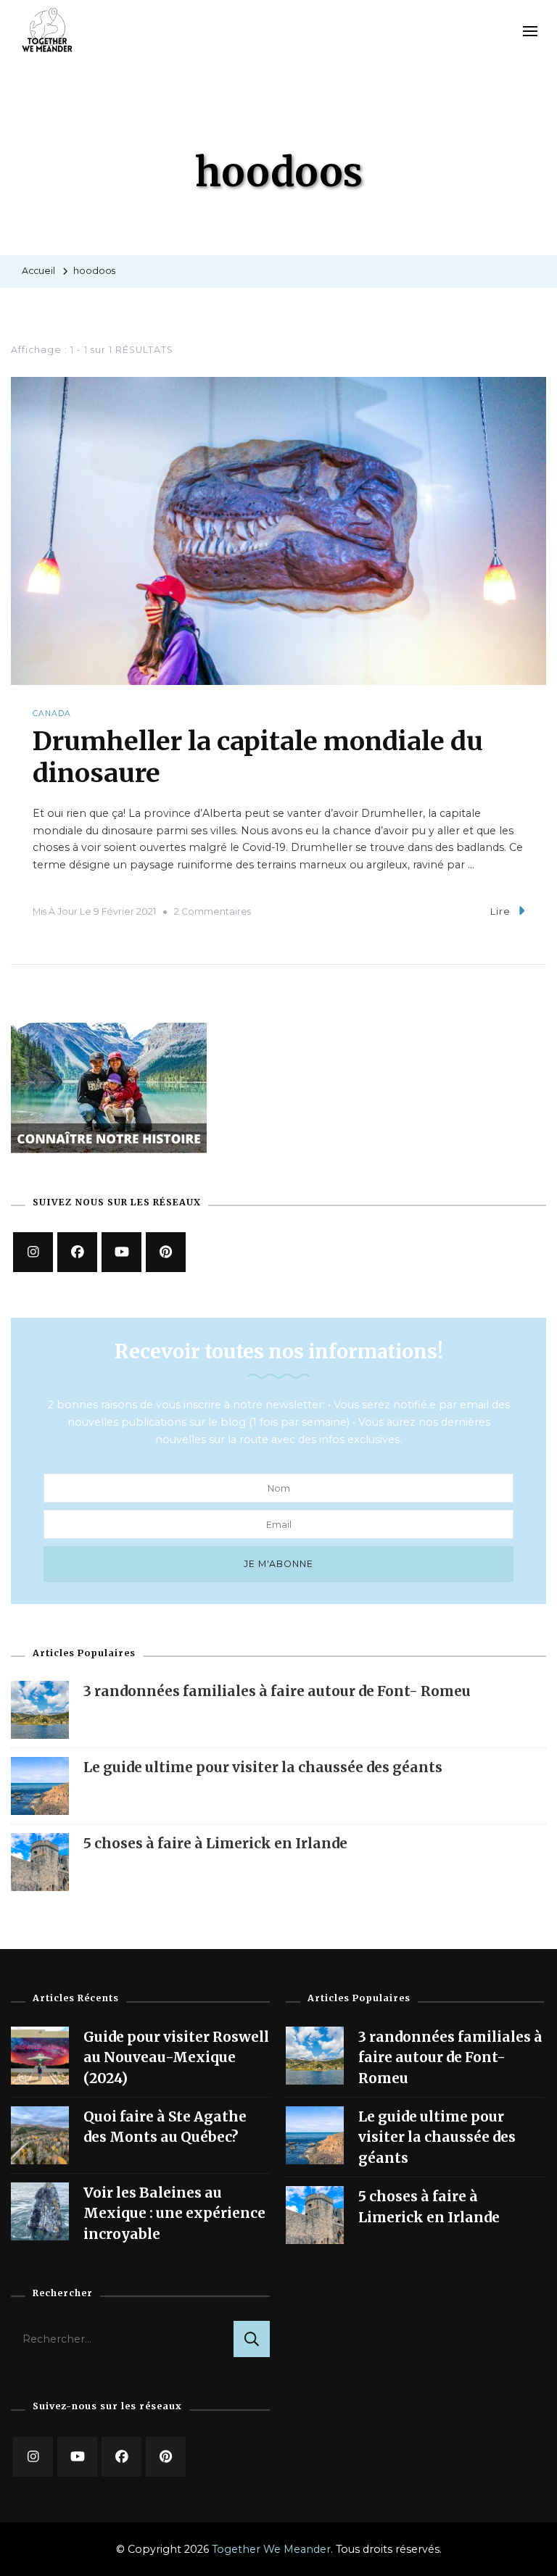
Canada (52, 714)
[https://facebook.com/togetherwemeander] (77, 1252)
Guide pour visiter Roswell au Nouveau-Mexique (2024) (176, 2057)
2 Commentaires (213, 911)
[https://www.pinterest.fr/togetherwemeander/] (166, 1252)
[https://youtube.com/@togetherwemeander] (77, 2457)
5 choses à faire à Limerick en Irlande (215, 1843)
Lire (500, 911)
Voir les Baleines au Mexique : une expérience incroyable (174, 2213)
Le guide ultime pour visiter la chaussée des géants (263, 1767)
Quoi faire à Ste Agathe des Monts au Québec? (165, 2127)
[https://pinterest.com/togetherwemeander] (166, 2457)
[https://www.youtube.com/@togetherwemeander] (121, 1252)
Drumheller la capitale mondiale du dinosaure (258, 757)
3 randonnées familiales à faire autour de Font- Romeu (277, 1691)
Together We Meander (271, 2549)
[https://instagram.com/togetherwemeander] (33, 1252)
